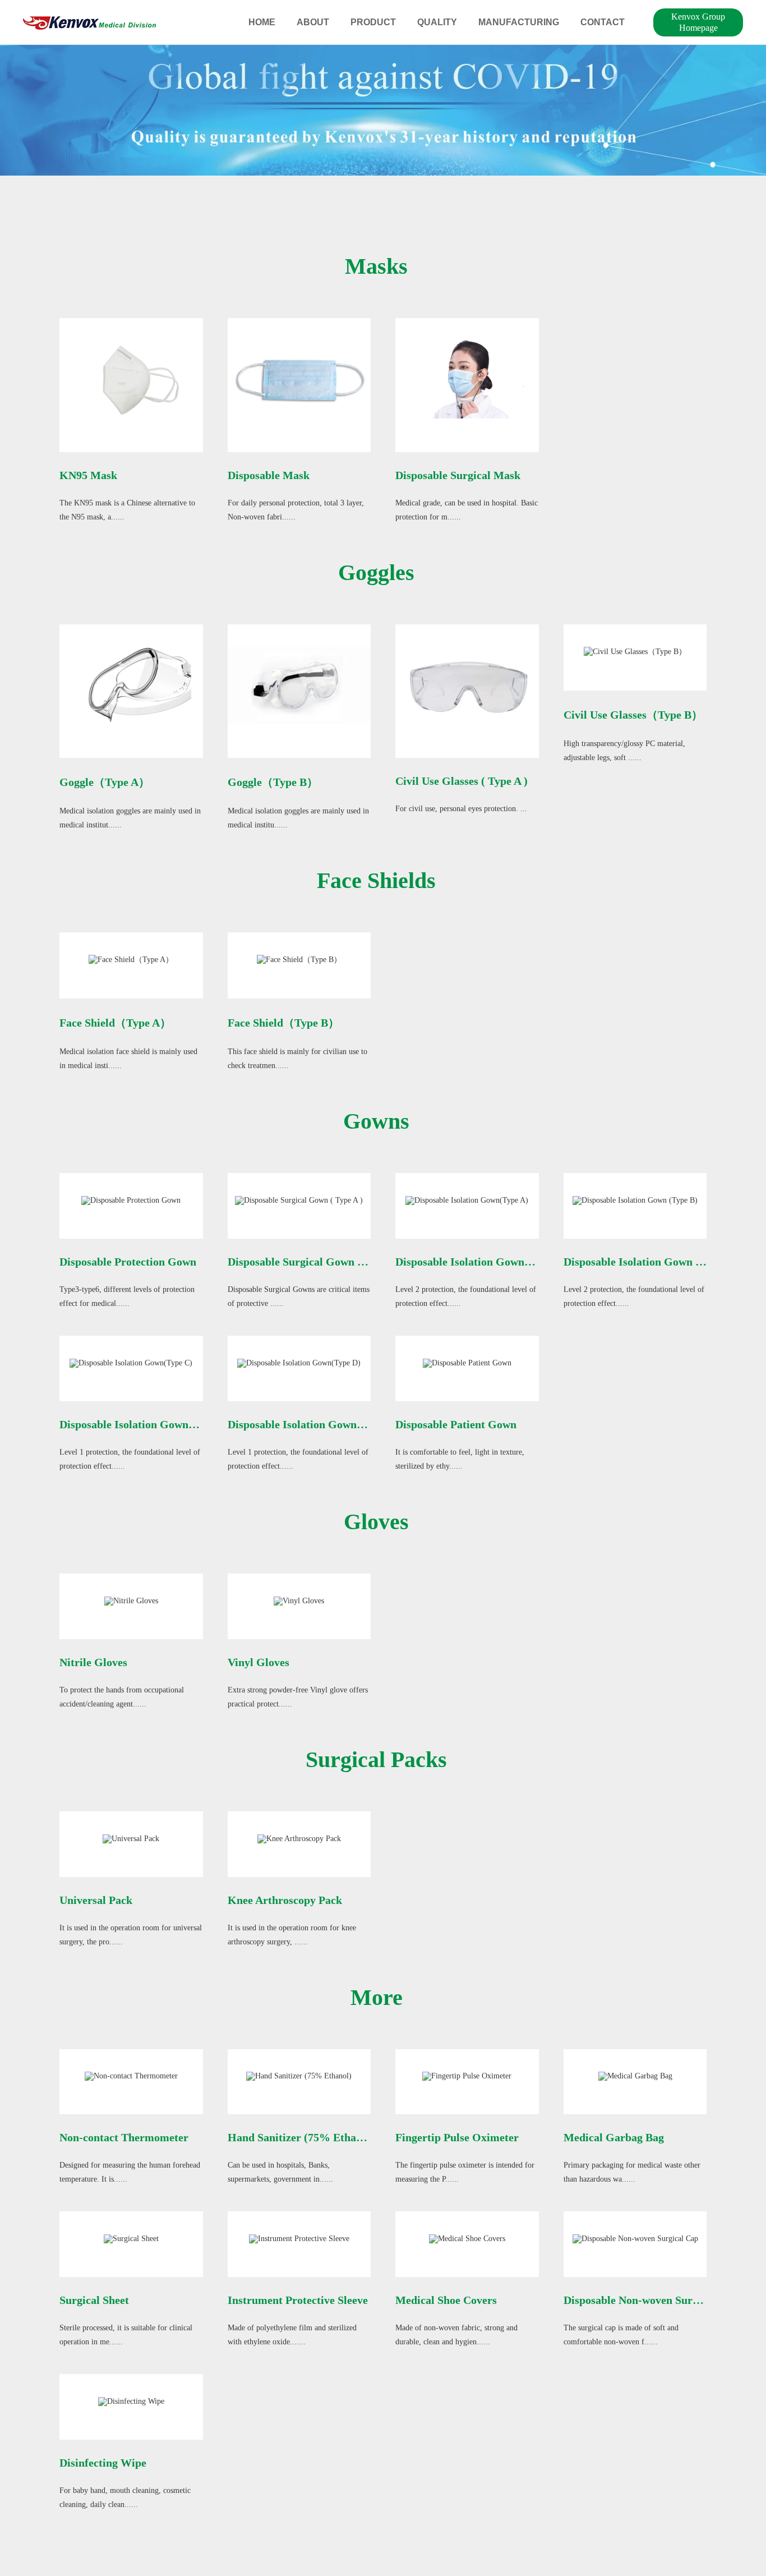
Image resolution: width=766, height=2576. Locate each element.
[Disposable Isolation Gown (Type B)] (635, 1200)
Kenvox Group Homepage (698, 22)
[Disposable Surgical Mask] (467, 379)
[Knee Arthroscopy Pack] (299, 1838)
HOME (262, 22)
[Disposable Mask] (299, 379)
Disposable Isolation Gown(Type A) (481, 1262)
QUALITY (437, 22)
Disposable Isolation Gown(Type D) (313, 1424)
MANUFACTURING (519, 22)
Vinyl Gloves (259, 1662)
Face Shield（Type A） (115, 1023)
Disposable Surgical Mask (458, 475)
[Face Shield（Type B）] (299, 960)
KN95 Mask (88, 475)
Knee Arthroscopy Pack (285, 1900)
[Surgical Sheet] (131, 2238)
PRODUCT (373, 22)
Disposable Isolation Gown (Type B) (650, 1262)
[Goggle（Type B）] (299, 685)
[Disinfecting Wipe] (131, 2401)
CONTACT (603, 22)
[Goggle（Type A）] (131, 685)
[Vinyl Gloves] (299, 1600)
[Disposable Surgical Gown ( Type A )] (299, 1200)
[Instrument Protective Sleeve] (299, 2238)
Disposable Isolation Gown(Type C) (145, 1424)
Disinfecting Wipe (103, 2463)
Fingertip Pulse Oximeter (457, 2137)
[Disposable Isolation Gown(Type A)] (467, 1200)
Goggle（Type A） (105, 782)
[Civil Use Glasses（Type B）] (635, 651)
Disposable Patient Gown (456, 1424)
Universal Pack (96, 1900)
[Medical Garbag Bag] (635, 2076)
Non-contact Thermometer (124, 2137)
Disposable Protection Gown (128, 1262)
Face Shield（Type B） (283, 1023)
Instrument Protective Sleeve (298, 2300)
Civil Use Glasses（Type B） (633, 715)
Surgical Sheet (94, 2300)
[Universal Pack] (131, 1838)
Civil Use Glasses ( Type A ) (462, 781)
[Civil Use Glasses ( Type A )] (467, 685)
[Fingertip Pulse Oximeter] (467, 2076)
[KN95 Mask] (131, 379)
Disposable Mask (269, 475)
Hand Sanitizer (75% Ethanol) (301, 2137)
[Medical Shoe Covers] (467, 2238)
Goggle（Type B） (273, 782)
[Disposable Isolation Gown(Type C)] (131, 1362)
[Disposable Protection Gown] (131, 1200)
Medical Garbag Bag (614, 2137)
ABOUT (313, 22)
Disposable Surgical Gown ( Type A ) (316, 1262)
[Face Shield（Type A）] (131, 960)
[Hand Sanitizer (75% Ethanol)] (299, 2076)
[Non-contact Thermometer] (131, 2076)
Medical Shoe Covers (446, 2300)
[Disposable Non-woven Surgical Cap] (635, 2238)
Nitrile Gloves (93, 1662)
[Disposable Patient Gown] (467, 1362)
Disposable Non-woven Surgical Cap (651, 2300)
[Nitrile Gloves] (131, 1600)
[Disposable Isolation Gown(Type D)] (299, 1362)
